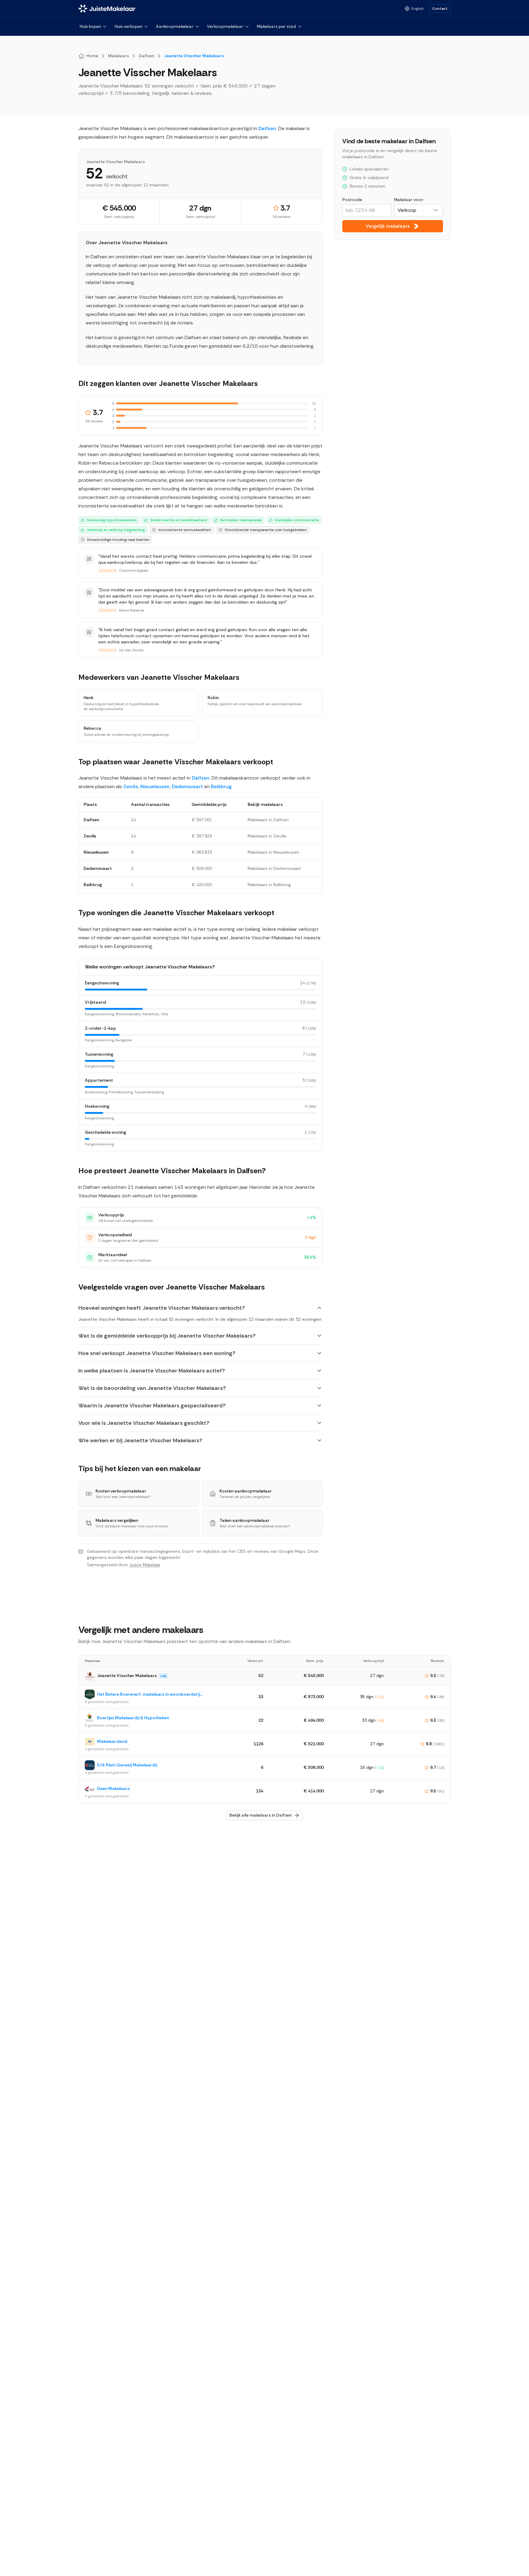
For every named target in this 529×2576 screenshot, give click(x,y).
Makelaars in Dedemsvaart (274, 868)
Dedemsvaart (187, 786)
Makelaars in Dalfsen (268, 820)
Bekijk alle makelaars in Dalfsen (261, 1815)
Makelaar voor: (409, 200)
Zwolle (131, 786)
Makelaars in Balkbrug (269, 885)
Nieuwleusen (155, 786)
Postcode (352, 200)
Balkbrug (221, 786)
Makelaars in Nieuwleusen (273, 852)
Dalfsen (267, 128)
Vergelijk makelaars (388, 226)
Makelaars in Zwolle (267, 836)
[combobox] (418, 210)
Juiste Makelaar (145, 1565)
